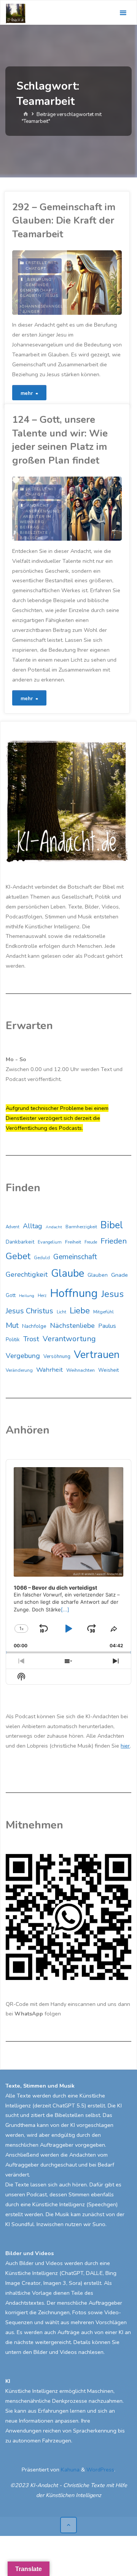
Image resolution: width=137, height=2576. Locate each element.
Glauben (31, 296)
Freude (91, 1242)
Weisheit (108, 1370)
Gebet (18, 1256)
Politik (13, 1340)
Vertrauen (97, 1355)
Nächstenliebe (72, 1326)
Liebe (80, 1311)
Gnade (119, 1275)
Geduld (42, 1258)
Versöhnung (57, 1356)
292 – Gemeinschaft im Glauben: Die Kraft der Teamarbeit (64, 221)
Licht (61, 1312)
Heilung (27, 1296)
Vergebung (23, 1356)
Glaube (68, 1274)
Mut (12, 1325)
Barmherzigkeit (81, 1227)
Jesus (52, 296)
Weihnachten (80, 1370)
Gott (11, 1295)
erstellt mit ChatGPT (41, 266)
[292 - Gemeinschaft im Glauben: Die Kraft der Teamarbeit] (94, 283)
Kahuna (69, 2470)
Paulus (107, 1326)
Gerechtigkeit (27, 1274)
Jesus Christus (29, 1311)
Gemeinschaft (37, 290)
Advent (13, 1227)
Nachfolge (34, 1326)
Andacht (38, 506)
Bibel (112, 1225)
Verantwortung (69, 1339)
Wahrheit (49, 1370)
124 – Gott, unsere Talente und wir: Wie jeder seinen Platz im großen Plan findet (60, 440)
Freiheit (73, 1242)
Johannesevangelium (46, 306)
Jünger (31, 312)
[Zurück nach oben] (68, 2525)
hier (125, 1746)
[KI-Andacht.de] (16, 13)
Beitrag (30, 527)
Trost (31, 1339)
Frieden (114, 1241)
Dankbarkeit (20, 1242)
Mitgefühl (104, 1312)
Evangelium (50, 1242)
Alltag (33, 1226)
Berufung (39, 280)
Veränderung (19, 1370)
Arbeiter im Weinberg (35, 519)
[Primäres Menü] (123, 13)
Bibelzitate (34, 533)
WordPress (100, 2470)
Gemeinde (37, 285)
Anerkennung (43, 511)
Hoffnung (74, 1293)
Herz (42, 1296)
